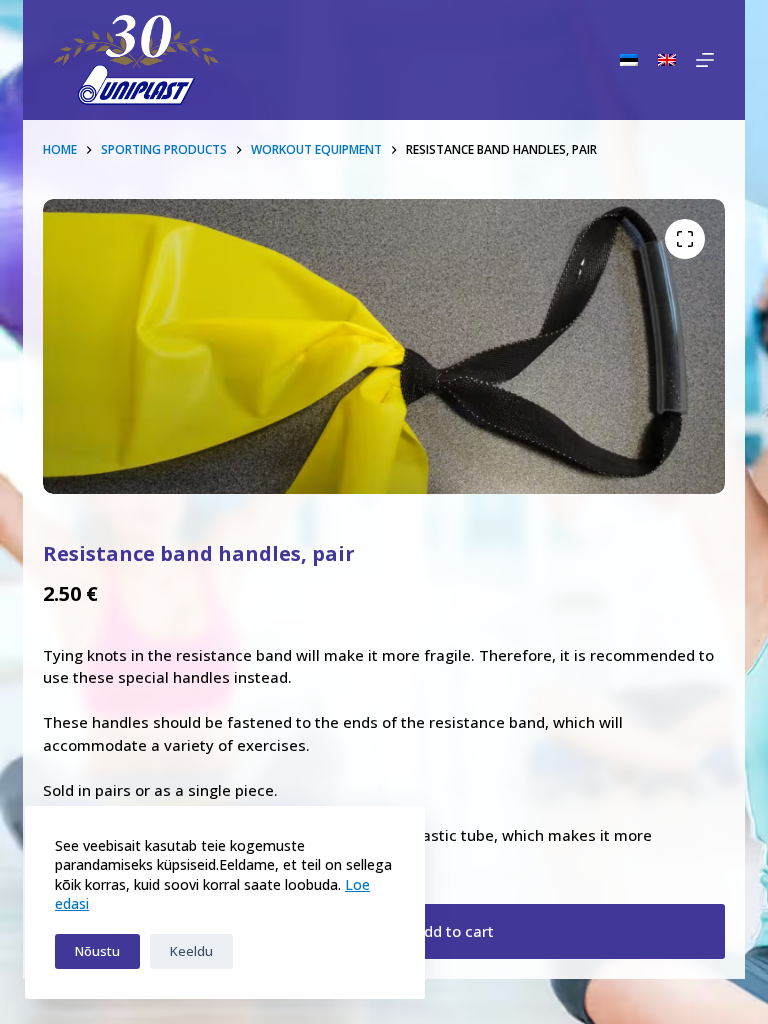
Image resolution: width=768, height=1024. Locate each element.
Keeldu (191, 951)
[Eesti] (629, 60)
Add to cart (454, 931)
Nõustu (97, 951)
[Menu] (705, 60)
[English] (667, 60)
